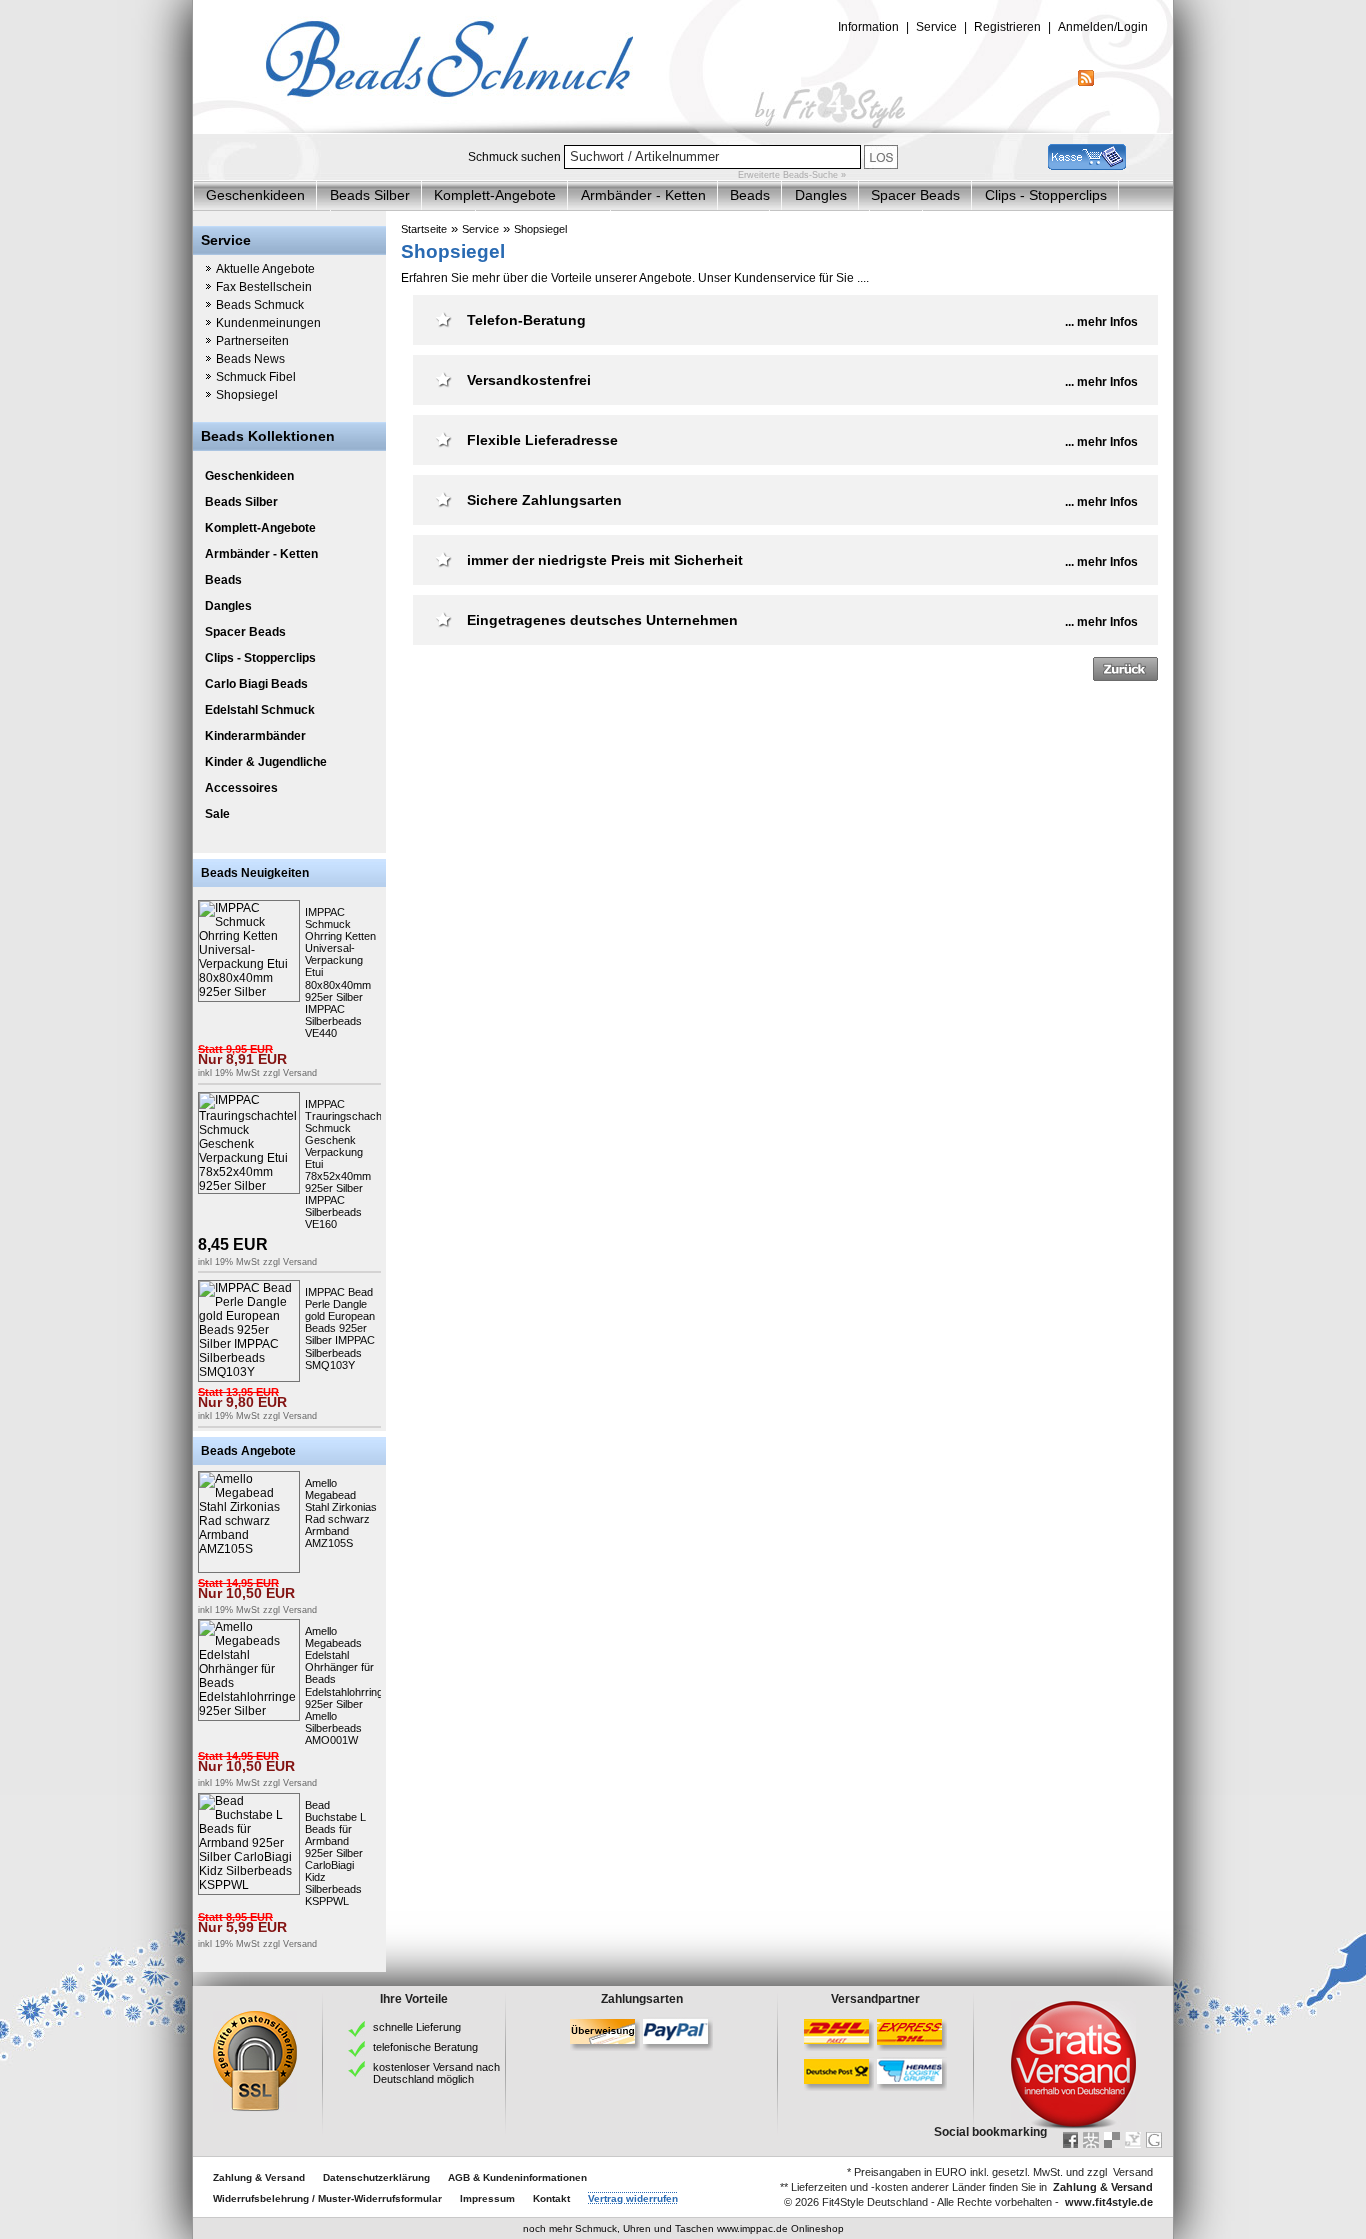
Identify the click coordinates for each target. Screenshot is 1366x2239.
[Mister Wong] (1091, 2140)
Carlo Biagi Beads (256, 684)
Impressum (487, 2198)
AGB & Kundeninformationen (517, 2177)
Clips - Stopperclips (1046, 195)
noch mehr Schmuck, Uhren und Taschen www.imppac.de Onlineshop (683, 2228)
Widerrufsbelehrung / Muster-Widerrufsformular (327, 2198)
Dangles (821, 195)
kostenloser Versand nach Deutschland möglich (436, 2073)
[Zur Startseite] (683, 129)
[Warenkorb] (1087, 166)
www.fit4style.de (1109, 2202)
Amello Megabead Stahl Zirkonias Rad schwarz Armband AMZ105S (341, 1513)
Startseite (424, 229)
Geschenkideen (255, 195)
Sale (217, 814)
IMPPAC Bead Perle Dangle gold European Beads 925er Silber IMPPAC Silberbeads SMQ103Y (340, 1328)
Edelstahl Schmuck (260, 710)
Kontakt (551, 2198)
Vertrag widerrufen (633, 2198)
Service (480, 229)
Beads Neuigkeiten (255, 873)
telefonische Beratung (425, 2047)
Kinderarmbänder (255, 736)
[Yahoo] (1133, 2140)
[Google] (1154, 2140)
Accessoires (241, 788)
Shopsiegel (540, 229)
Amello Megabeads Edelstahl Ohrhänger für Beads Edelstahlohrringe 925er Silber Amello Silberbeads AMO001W (347, 1685)
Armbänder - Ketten (643, 195)
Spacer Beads (915, 195)
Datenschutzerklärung (376, 2177)
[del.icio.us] (1112, 2140)
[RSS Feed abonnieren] (1086, 82)
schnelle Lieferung (417, 2027)
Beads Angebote (248, 1451)
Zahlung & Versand (259, 2177)
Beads (750, 195)
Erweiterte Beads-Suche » (792, 175)
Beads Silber (370, 195)
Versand (300, 1073)
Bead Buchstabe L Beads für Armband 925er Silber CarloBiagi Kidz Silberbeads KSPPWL (335, 1853)
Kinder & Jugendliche (266, 762)
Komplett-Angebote (495, 195)
